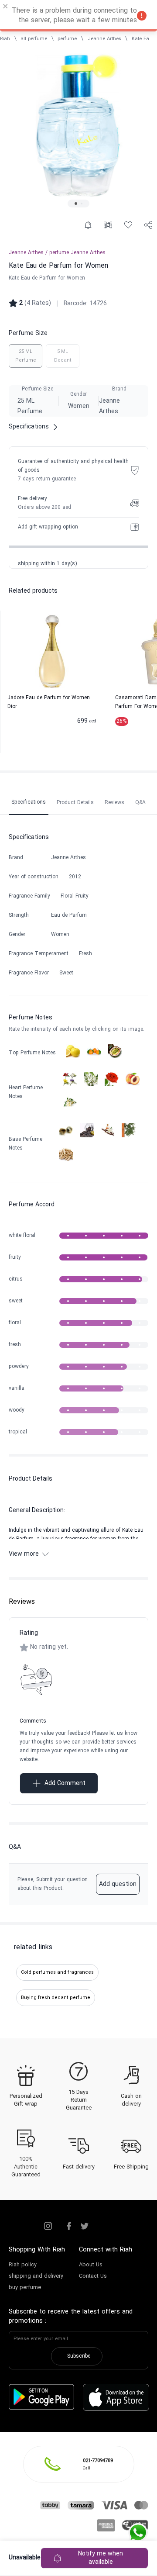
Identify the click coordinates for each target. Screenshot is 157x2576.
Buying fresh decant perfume (56, 1998)
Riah (5, 39)
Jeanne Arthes (104, 39)
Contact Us (93, 2276)
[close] (6, 7)
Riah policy (23, 2265)
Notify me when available (101, 2558)
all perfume (34, 39)
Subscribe (79, 2356)
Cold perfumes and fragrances (57, 1972)
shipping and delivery (36, 2276)
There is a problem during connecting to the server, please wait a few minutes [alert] (74, 16)
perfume (67, 39)
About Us (91, 2265)
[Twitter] (85, 2226)
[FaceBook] (69, 2226)
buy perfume (25, 2288)
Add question (118, 1884)
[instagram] (48, 2226)
